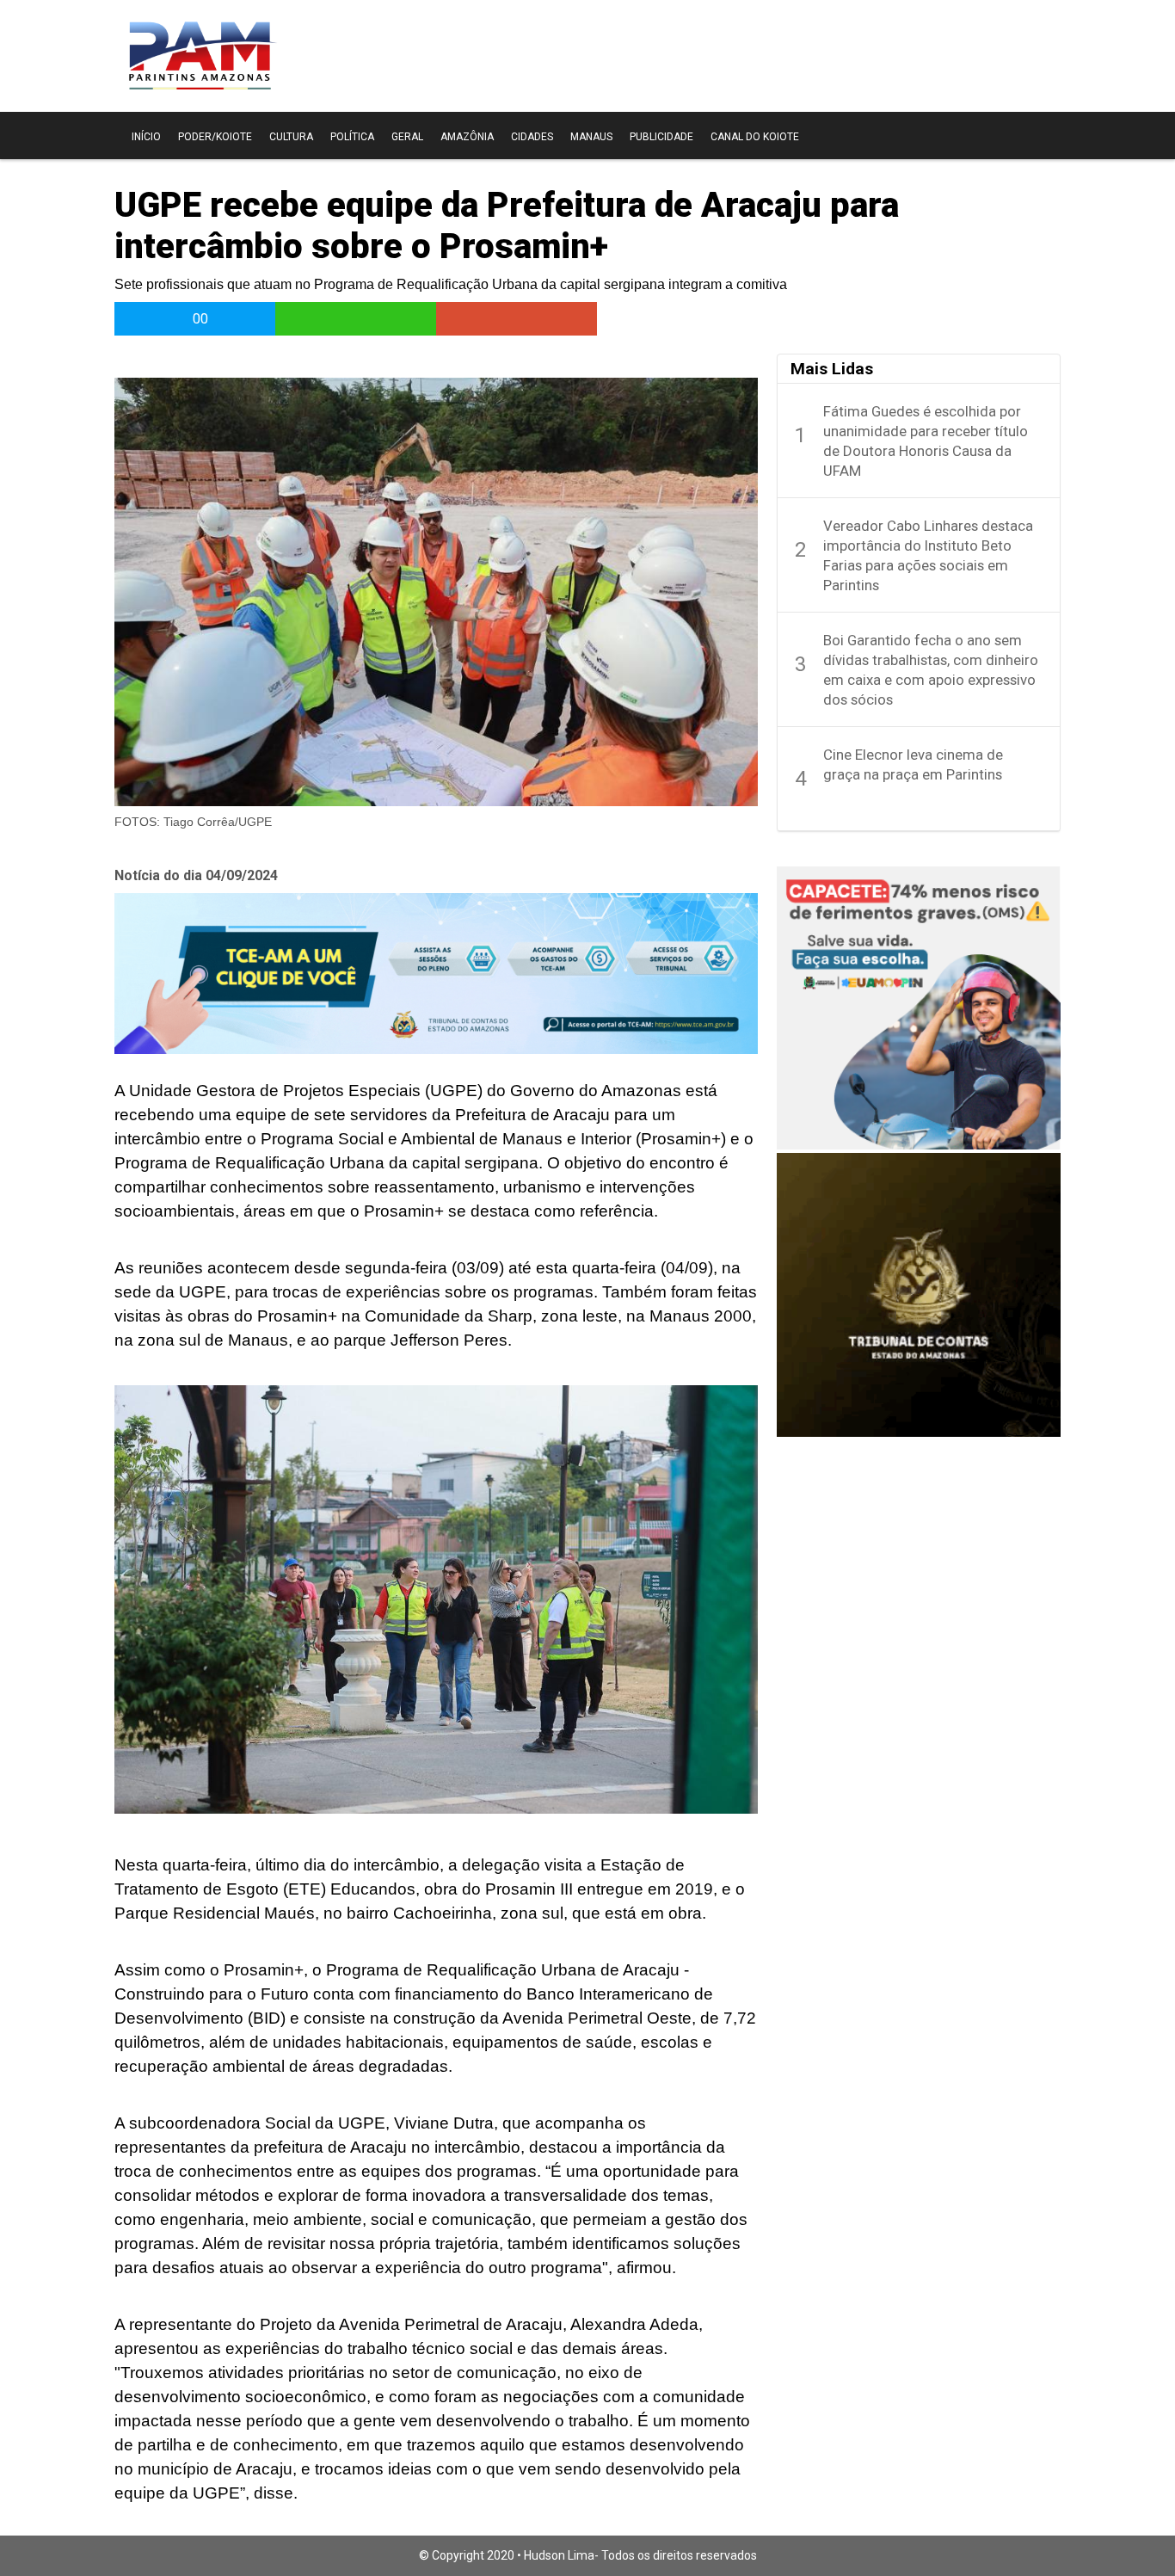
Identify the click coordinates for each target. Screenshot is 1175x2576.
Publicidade (661, 137)
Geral (407, 137)
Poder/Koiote (215, 137)
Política (352, 137)
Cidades (532, 137)
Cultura (291, 137)
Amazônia (467, 137)
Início (146, 137)
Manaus (591, 137)
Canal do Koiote (755, 137)
